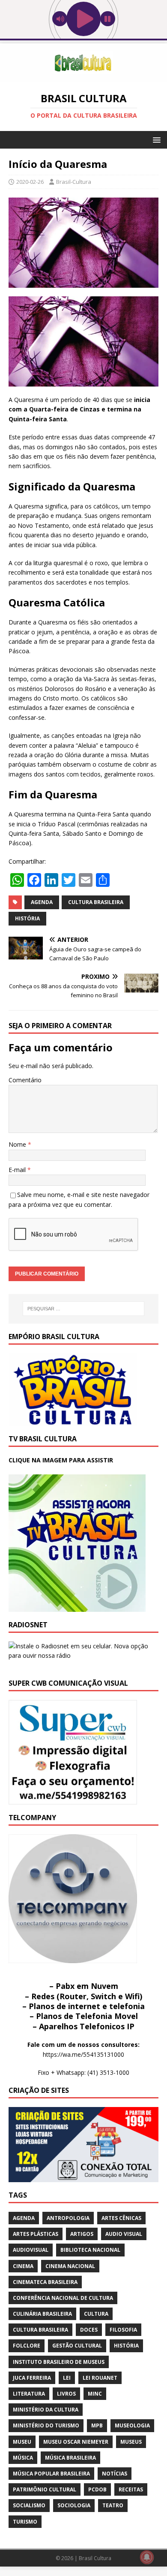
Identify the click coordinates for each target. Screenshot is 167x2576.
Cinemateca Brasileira (45, 2282)
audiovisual (31, 2250)
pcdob (97, 2489)
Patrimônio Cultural (45, 2489)
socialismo (29, 2505)
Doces (89, 2330)
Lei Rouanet (100, 2378)
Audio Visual (124, 2234)
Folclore (27, 2346)
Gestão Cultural (77, 2346)
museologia (132, 2425)
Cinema (23, 2266)
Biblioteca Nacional (90, 2250)
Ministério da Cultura (46, 2410)
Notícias (115, 2474)
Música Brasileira (70, 2458)
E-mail (18, 1170)
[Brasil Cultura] (83, 77)
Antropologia (68, 2218)
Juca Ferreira (32, 2378)
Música (23, 2458)
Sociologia (74, 2505)
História (27, 918)
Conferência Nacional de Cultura (63, 2298)
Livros (66, 2394)
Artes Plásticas (36, 2234)
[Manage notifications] (147, 2557)
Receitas (131, 2489)
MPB (97, 2425)
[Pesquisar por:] (84, 1309)
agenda (42, 902)
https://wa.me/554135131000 (83, 2054)
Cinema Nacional (70, 2266)
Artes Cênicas (121, 2218)
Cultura (96, 2314)
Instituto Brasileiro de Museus (59, 2362)
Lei (67, 2378)
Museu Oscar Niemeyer (76, 2442)
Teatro (113, 2505)
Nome (18, 1144)
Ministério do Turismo (46, 2425)
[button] (155, 139)
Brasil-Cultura (74, 182)
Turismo (25, 2522)
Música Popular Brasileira (51, 2474)
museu (22, 2442)
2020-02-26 (30, 182)
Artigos (82, 2234)
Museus (131, 2442)
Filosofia (123, 2330)
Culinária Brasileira (42, 2314)
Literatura (29, 2394)
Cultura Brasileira (96, 902)
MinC (95, 2394)
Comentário (25, 1080)
